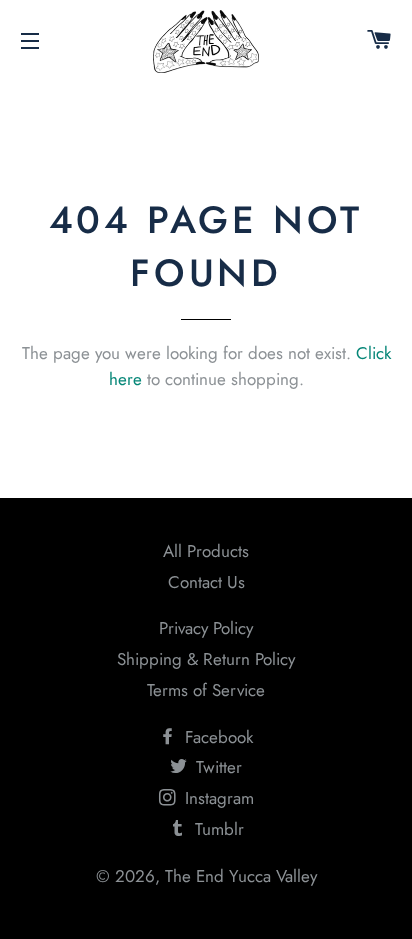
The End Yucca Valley (241, 876)
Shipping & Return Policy (206, 659)
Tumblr (217, 829)
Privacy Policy (206, 628)
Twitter (216, 767)
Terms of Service (206, 690)
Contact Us (206, 582)
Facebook (216, 737)
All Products (206, 551)
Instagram (217, 798)
